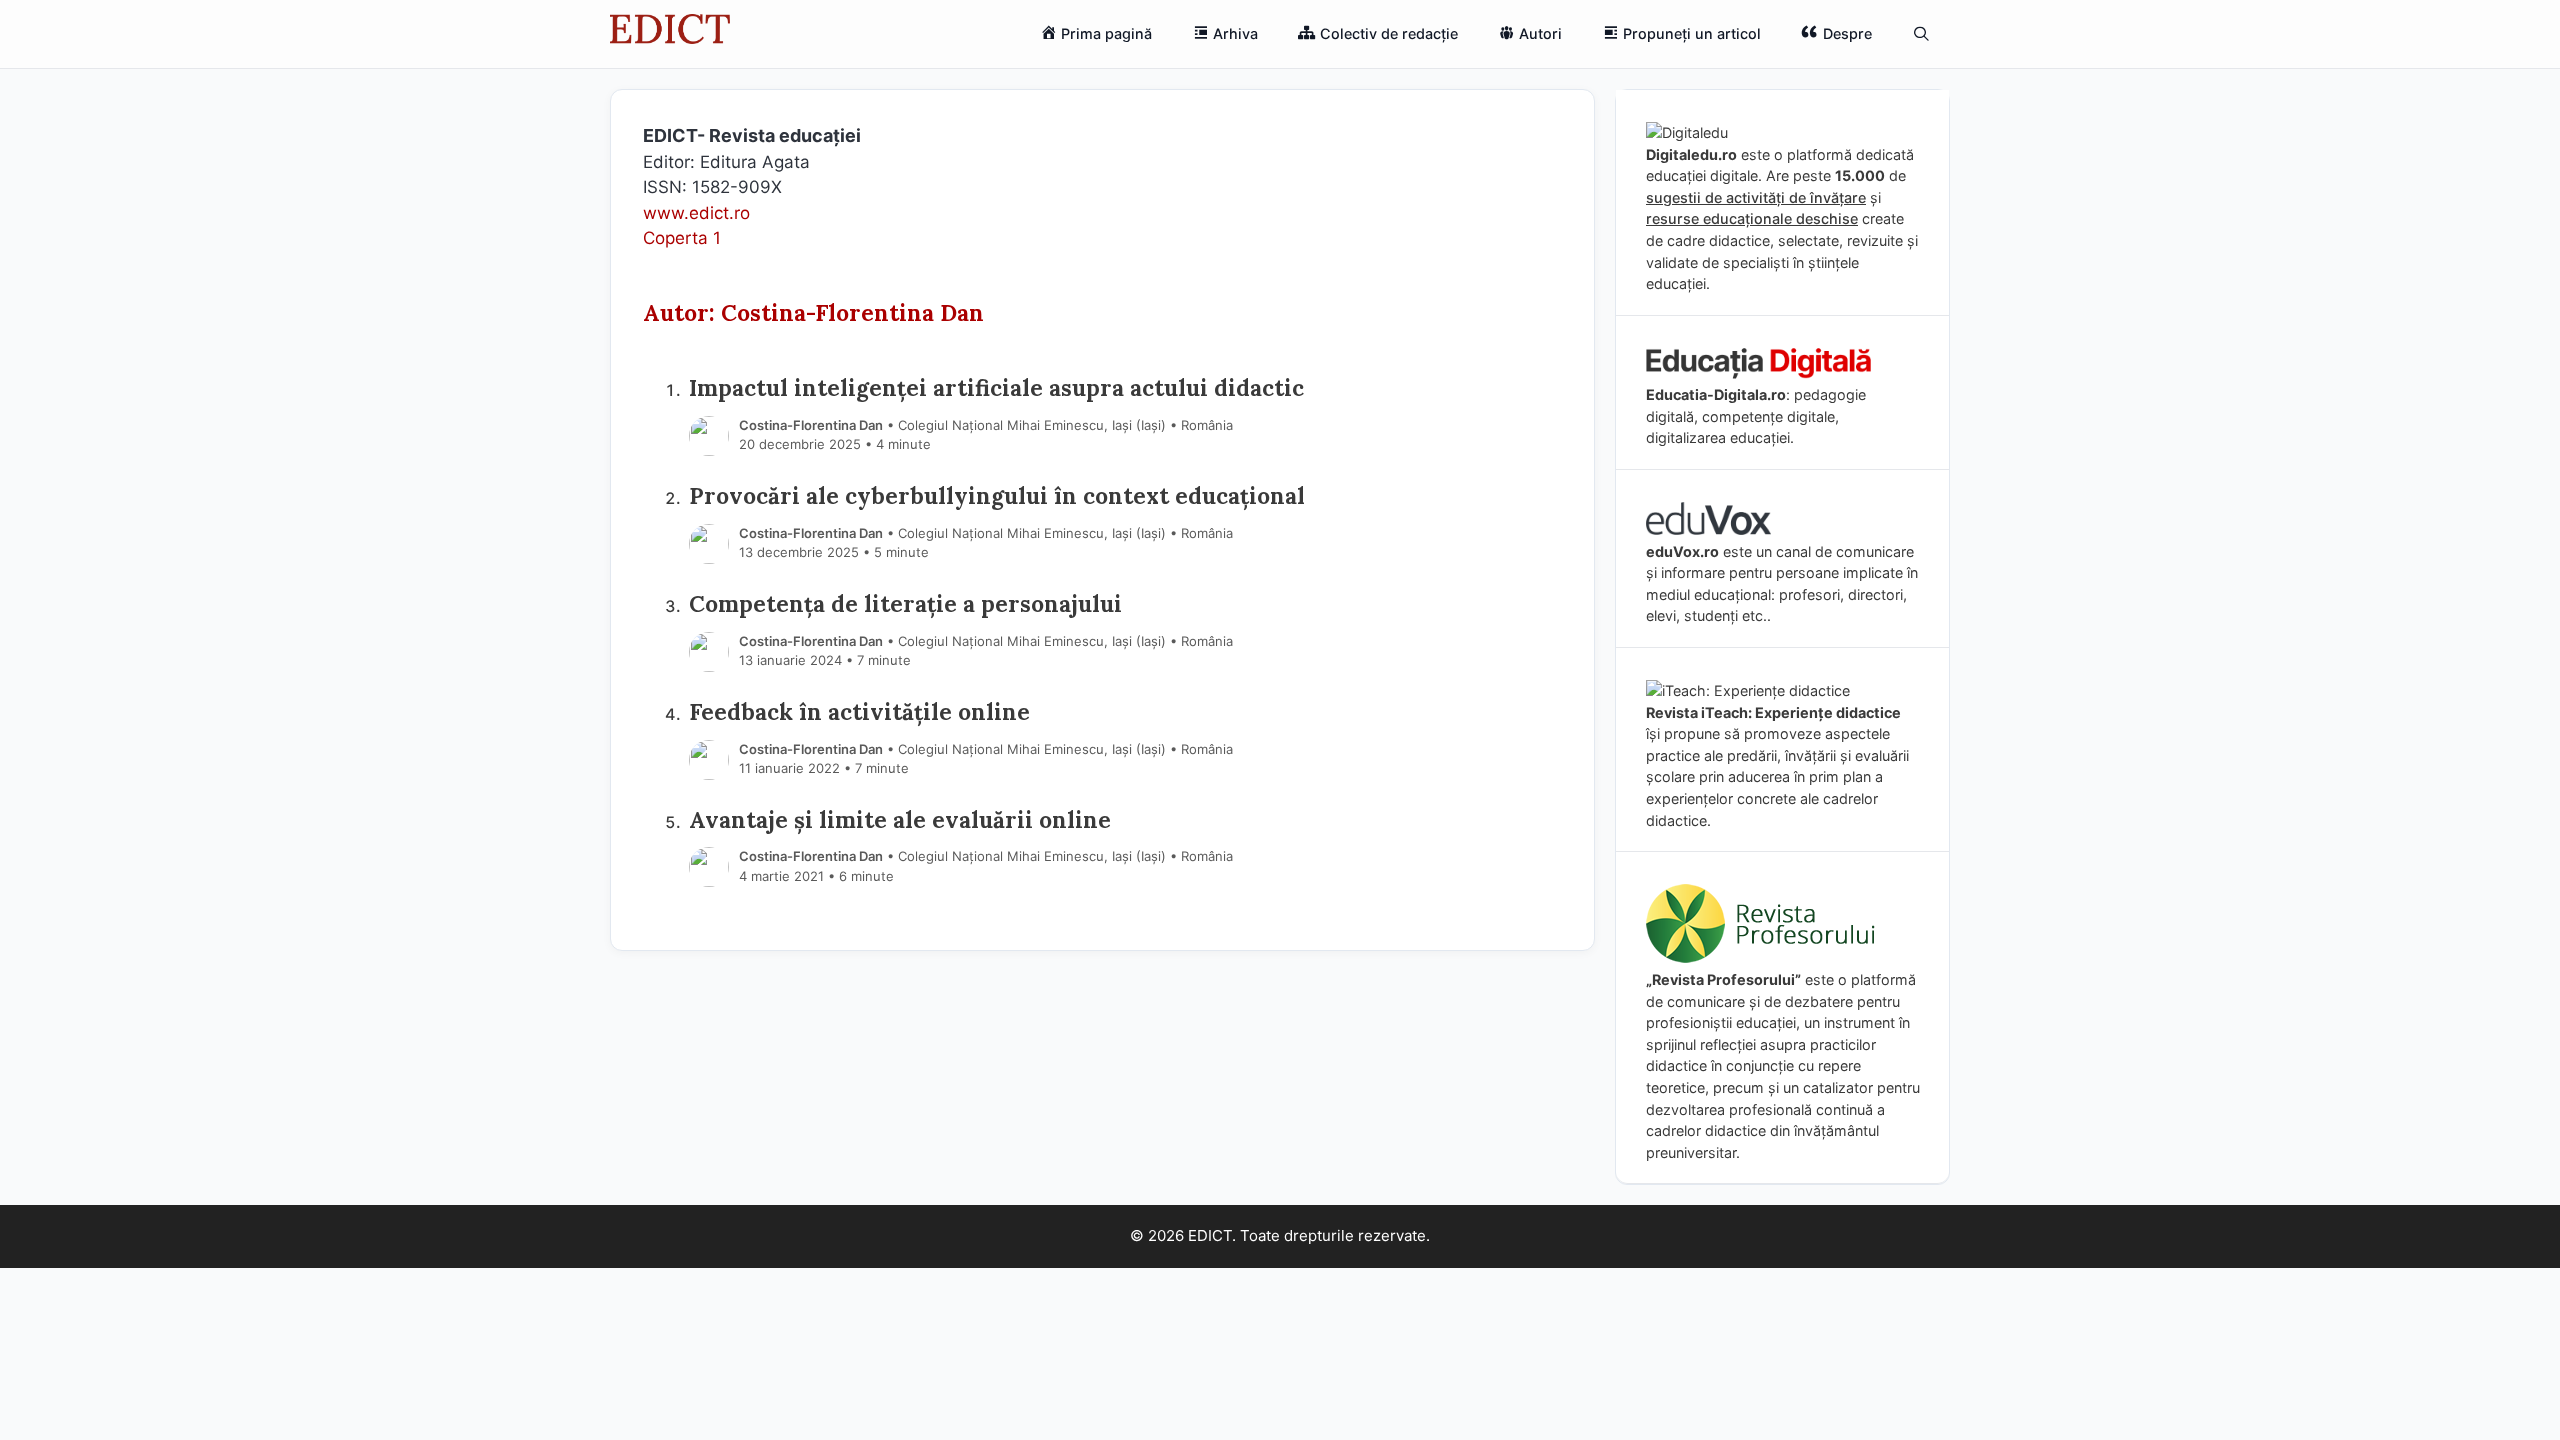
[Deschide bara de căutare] (1921, 34)
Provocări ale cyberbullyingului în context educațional (997, 495)
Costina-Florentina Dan (811, 425)
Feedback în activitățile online (859, 711)
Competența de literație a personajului (905, 603)
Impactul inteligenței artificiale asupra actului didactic (996, 387)
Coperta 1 (682, 238)
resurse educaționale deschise (1752, 218)
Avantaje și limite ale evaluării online (900, 819)
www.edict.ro (696, 213)
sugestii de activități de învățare (1756, 197)
